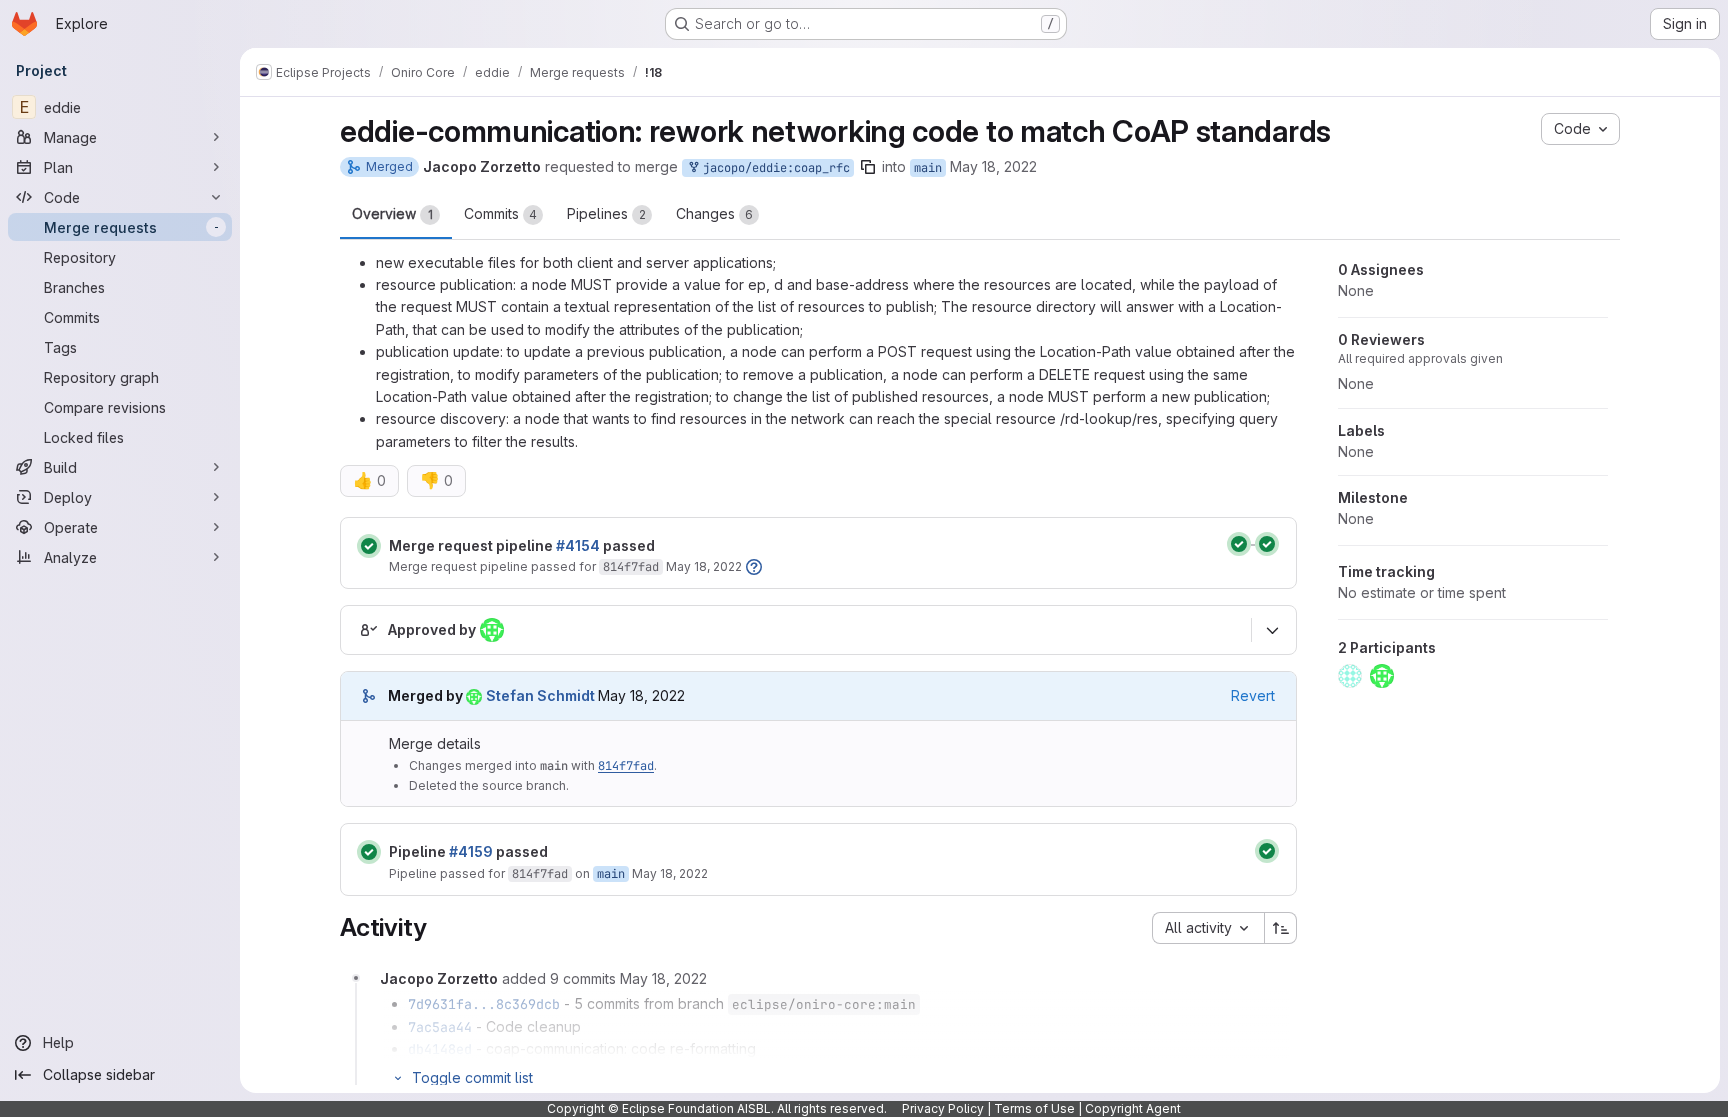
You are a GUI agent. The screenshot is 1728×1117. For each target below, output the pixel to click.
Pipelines (606, 213)
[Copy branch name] (868, 167)
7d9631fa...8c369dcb (484, 1004)
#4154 (578, 545)
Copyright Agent (1133, 1108)
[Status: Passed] (369, 546)
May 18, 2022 (993, 166)
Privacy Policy (943, 1108)
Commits (500, 213)
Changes (714, 213)
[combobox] (1208, 928)
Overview (392, 213)
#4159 (471, 851)
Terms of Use (1034, 1108)
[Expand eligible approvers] (1272, 631)
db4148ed (440, 1049)
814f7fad (631, 567)
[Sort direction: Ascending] (1281, 928)
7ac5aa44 (440, 1027)
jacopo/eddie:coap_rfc (773, 168)
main (928, 168)
